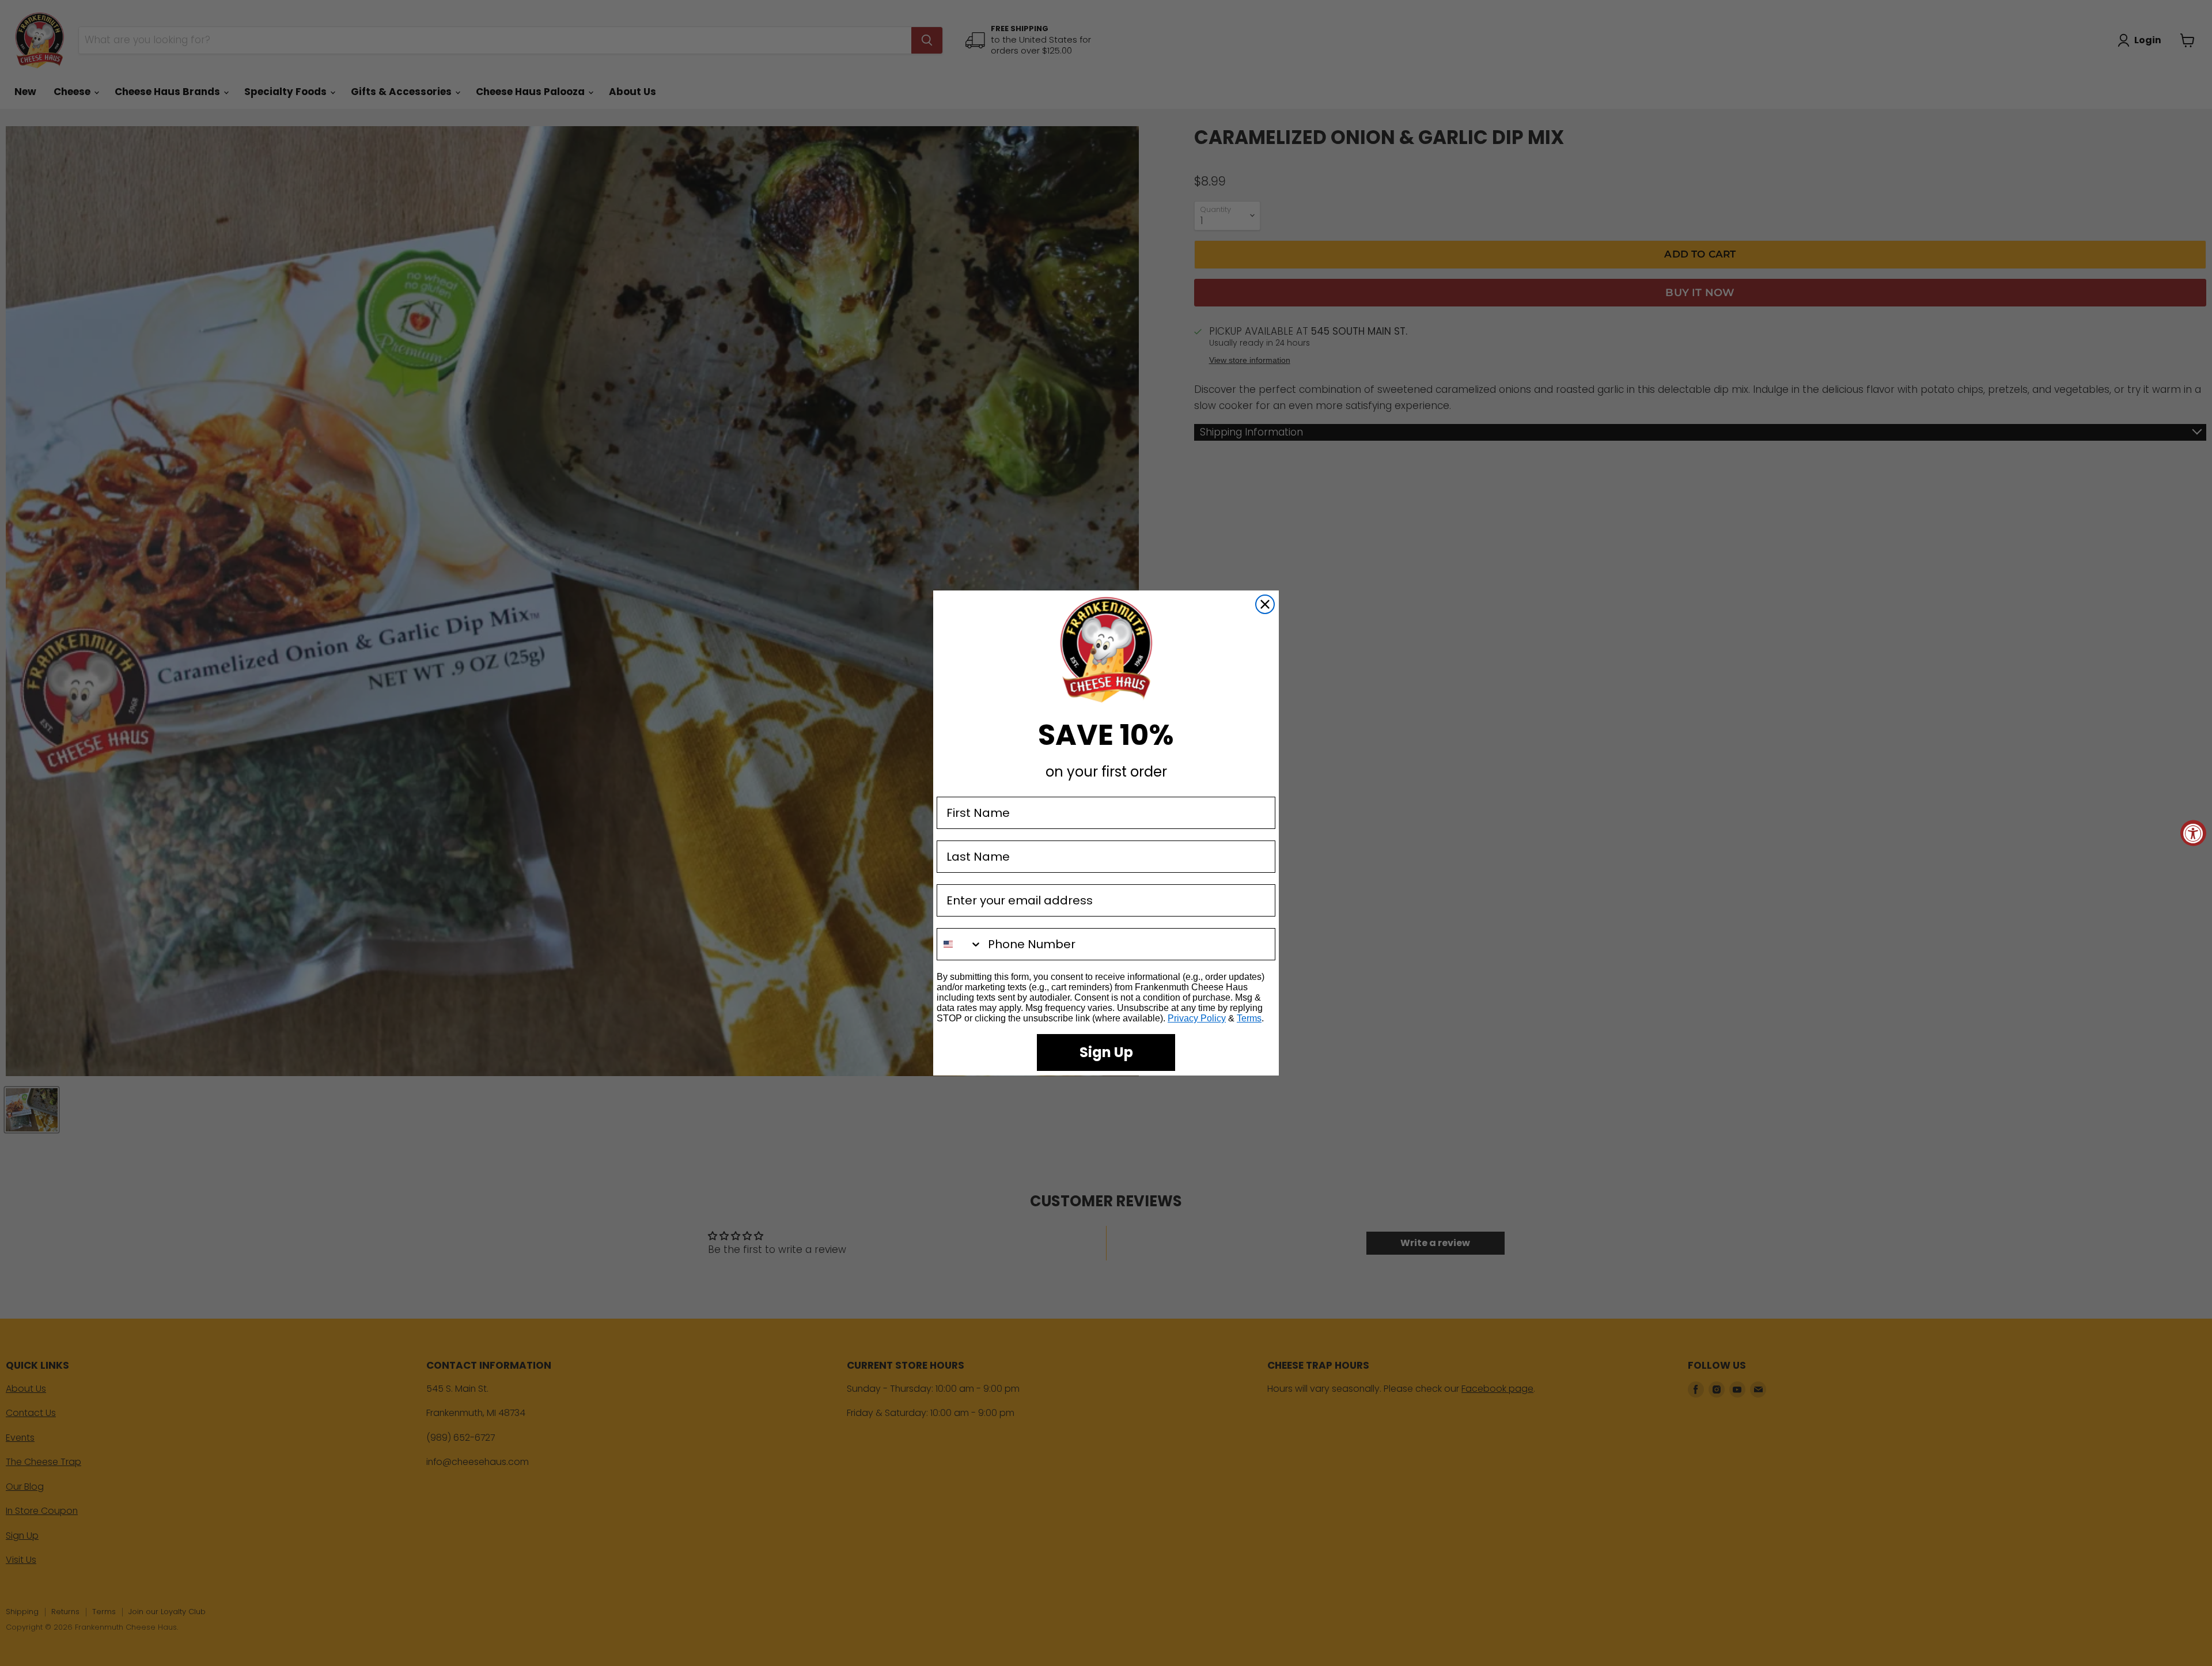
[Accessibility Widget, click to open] (2193, 833)
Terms (1249, 1018)
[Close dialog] (1265, 604)
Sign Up (1106, 1052)
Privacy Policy (1197, 1018)
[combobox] (960, 944)
